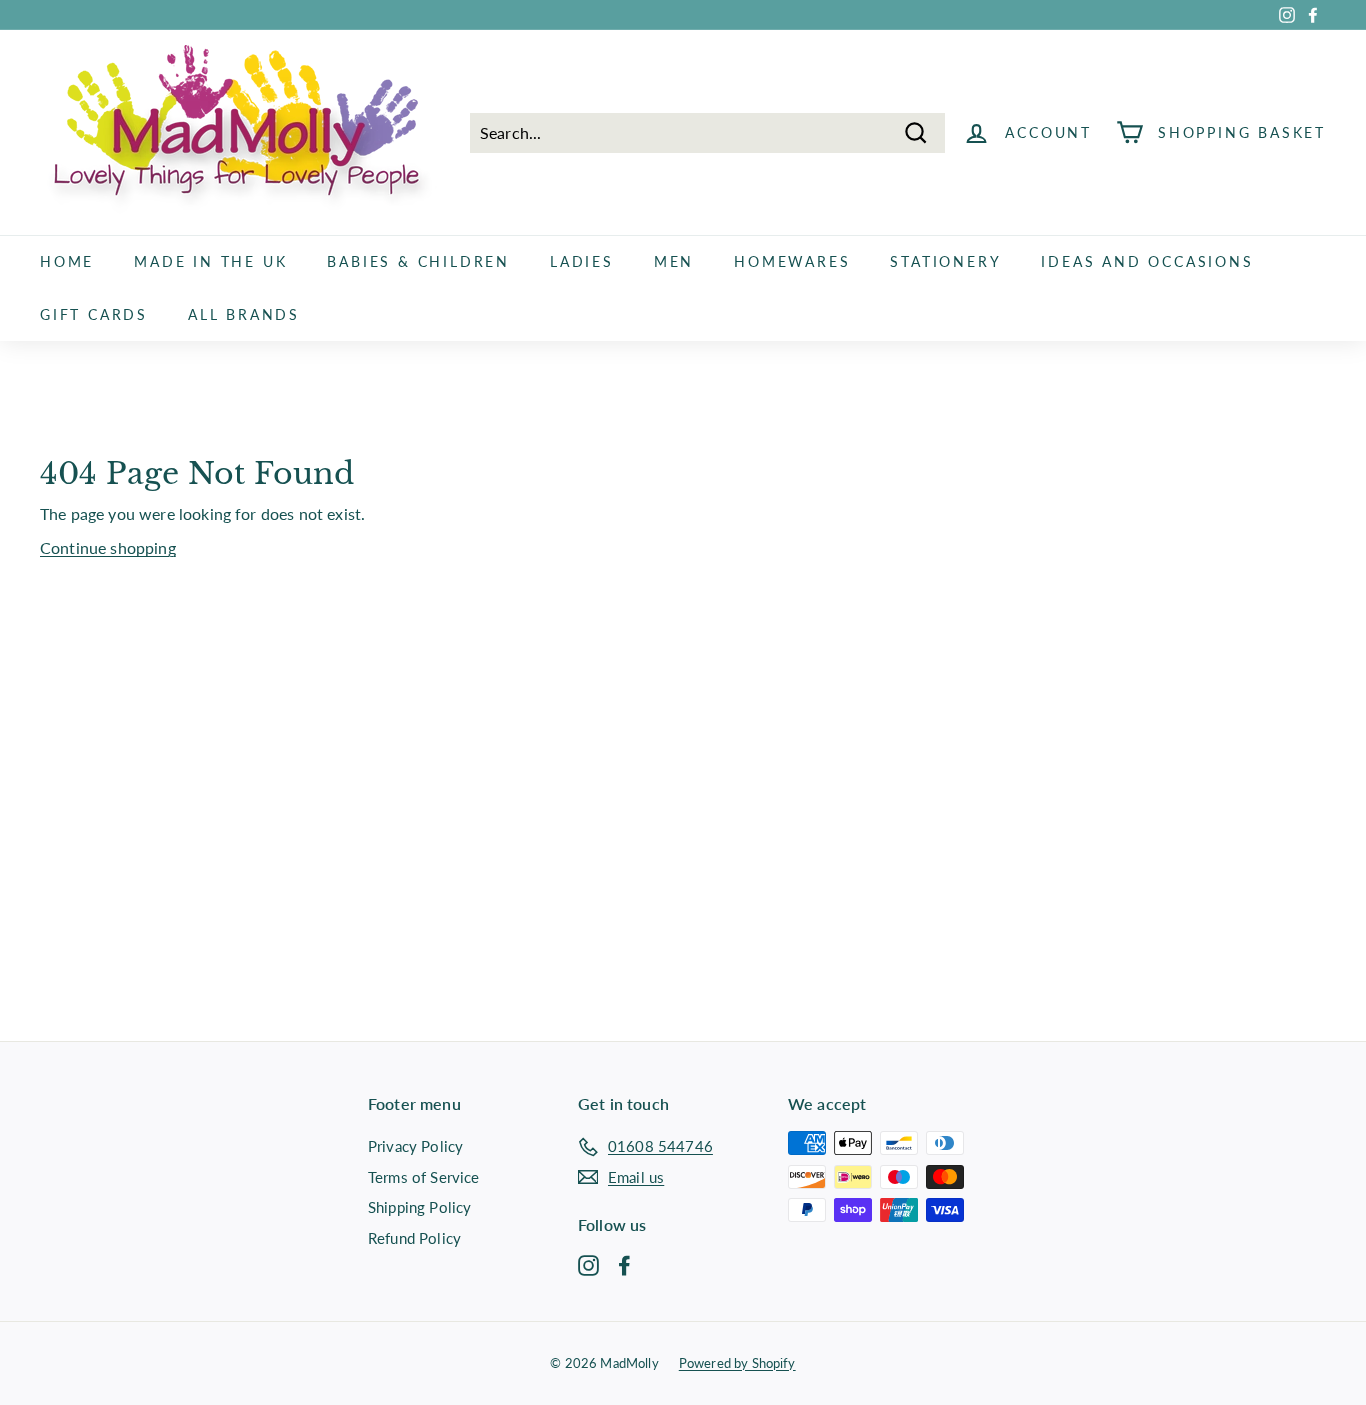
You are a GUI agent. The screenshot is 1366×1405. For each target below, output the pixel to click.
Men (674, 261)
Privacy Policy (415, 1146)
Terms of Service (424, 1177)
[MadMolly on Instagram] (588, 1264)
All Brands (244, 314)
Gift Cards (94, 314)
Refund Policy (414, 1238)
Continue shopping (108, 547)
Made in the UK (210, 261)
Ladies (582, 261)
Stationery (945, 261)
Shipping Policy (419, 1207)
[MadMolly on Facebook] (624, 1264)
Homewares (792, 261)
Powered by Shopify (737, 1363)
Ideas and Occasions (1147, 261)
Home (67, 261)
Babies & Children (418, 261)
